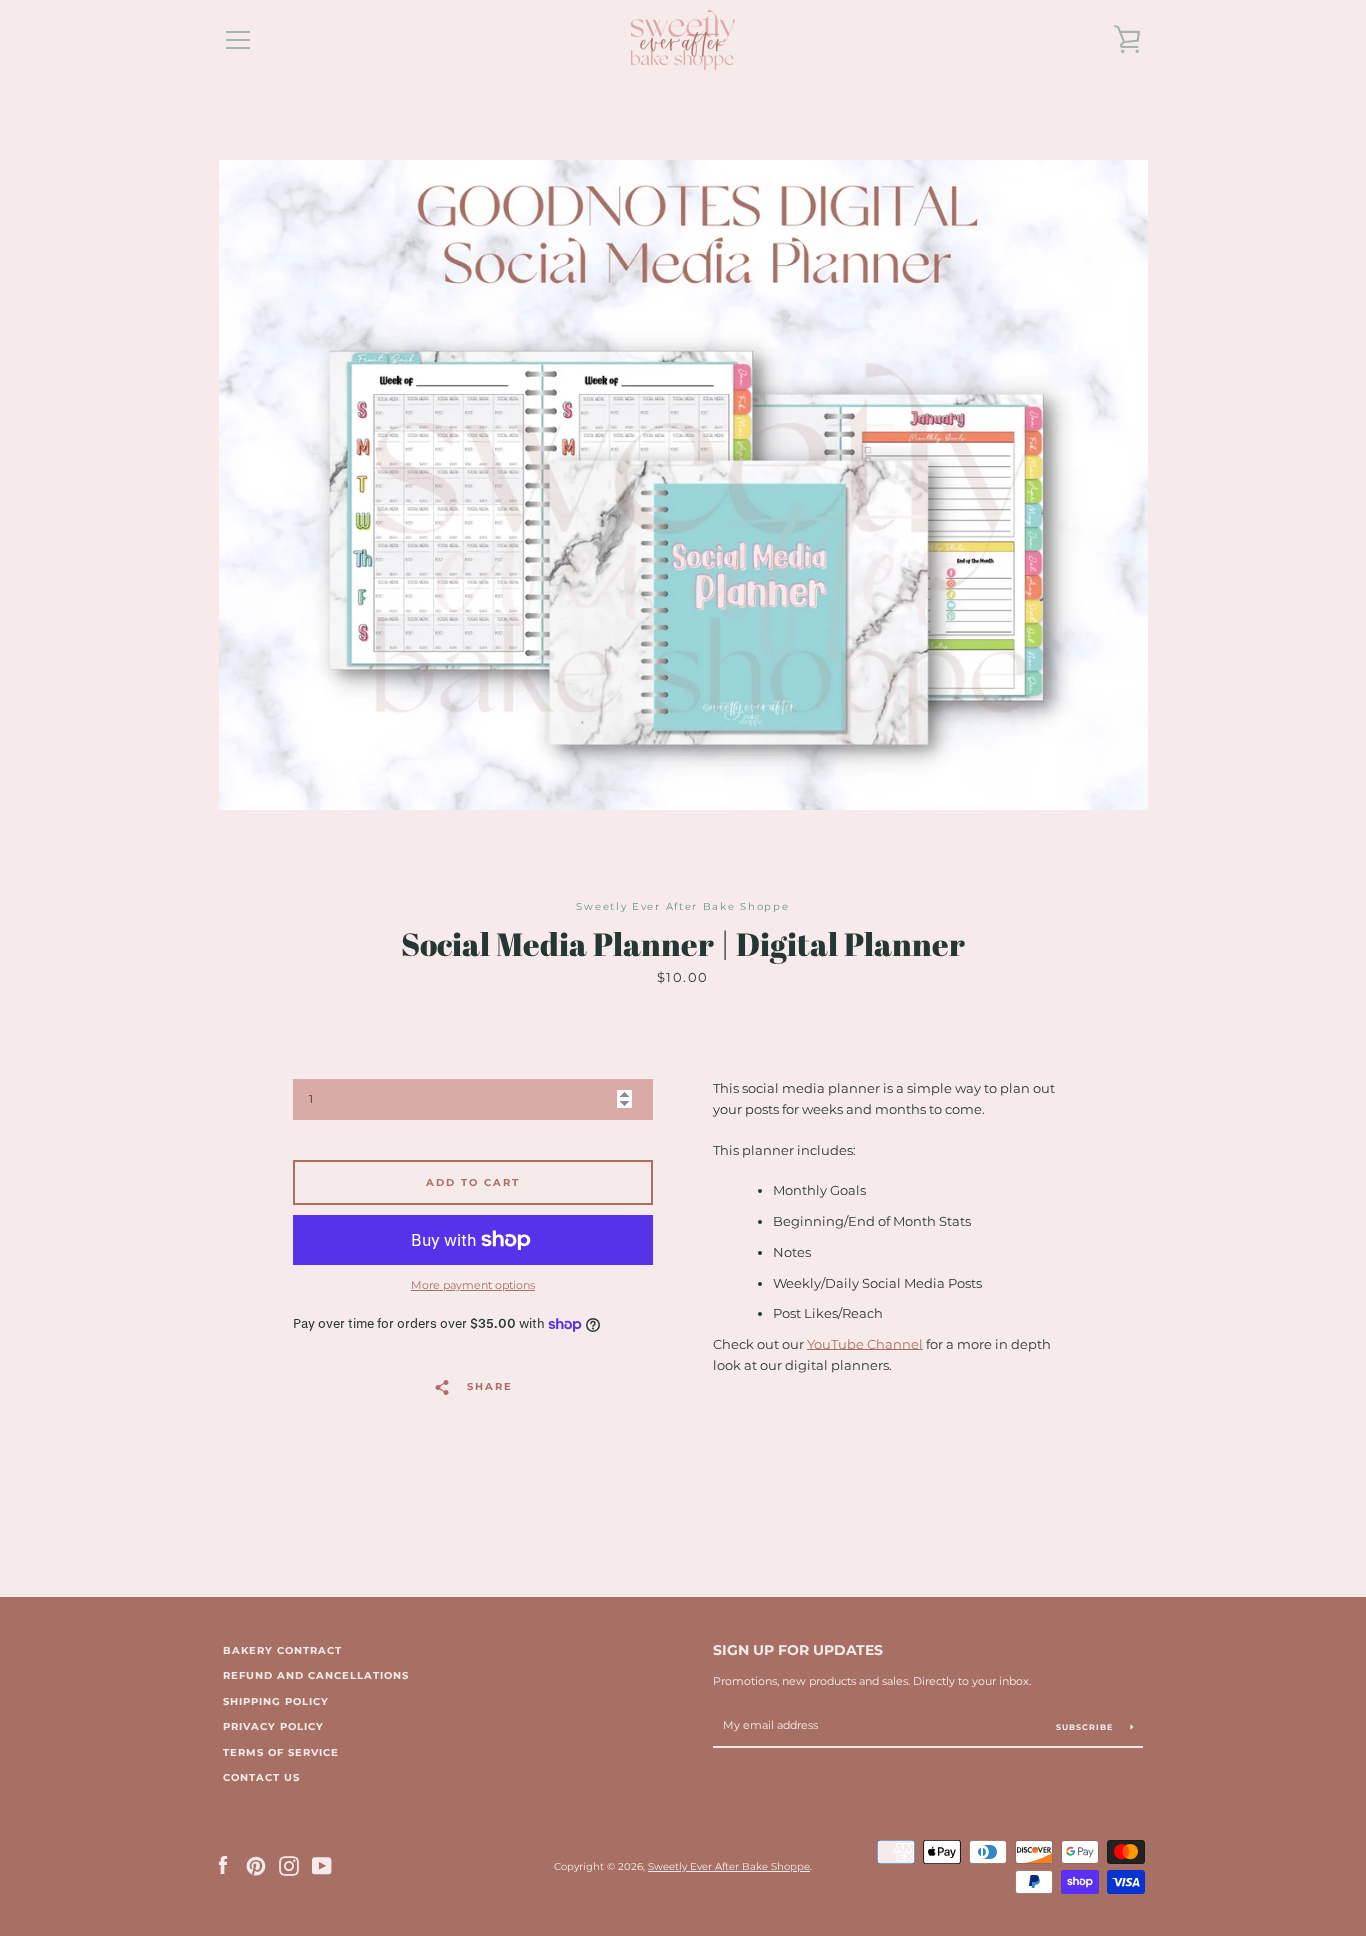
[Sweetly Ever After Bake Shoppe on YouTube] (322, 1865)
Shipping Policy (276, 1701)
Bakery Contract (282, 1650)
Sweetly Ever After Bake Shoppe (729, 1866)
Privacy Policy (273, 1726)
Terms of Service (281, 1752)
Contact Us (261, 1777)
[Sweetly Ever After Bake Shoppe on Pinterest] (256, 1865)
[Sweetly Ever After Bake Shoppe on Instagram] (289, 1865)
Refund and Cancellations (316, 1675)
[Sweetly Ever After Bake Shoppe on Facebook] (223, 1865)
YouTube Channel (865, 1344)
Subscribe (1086, 1727)
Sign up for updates (798, 1650)
